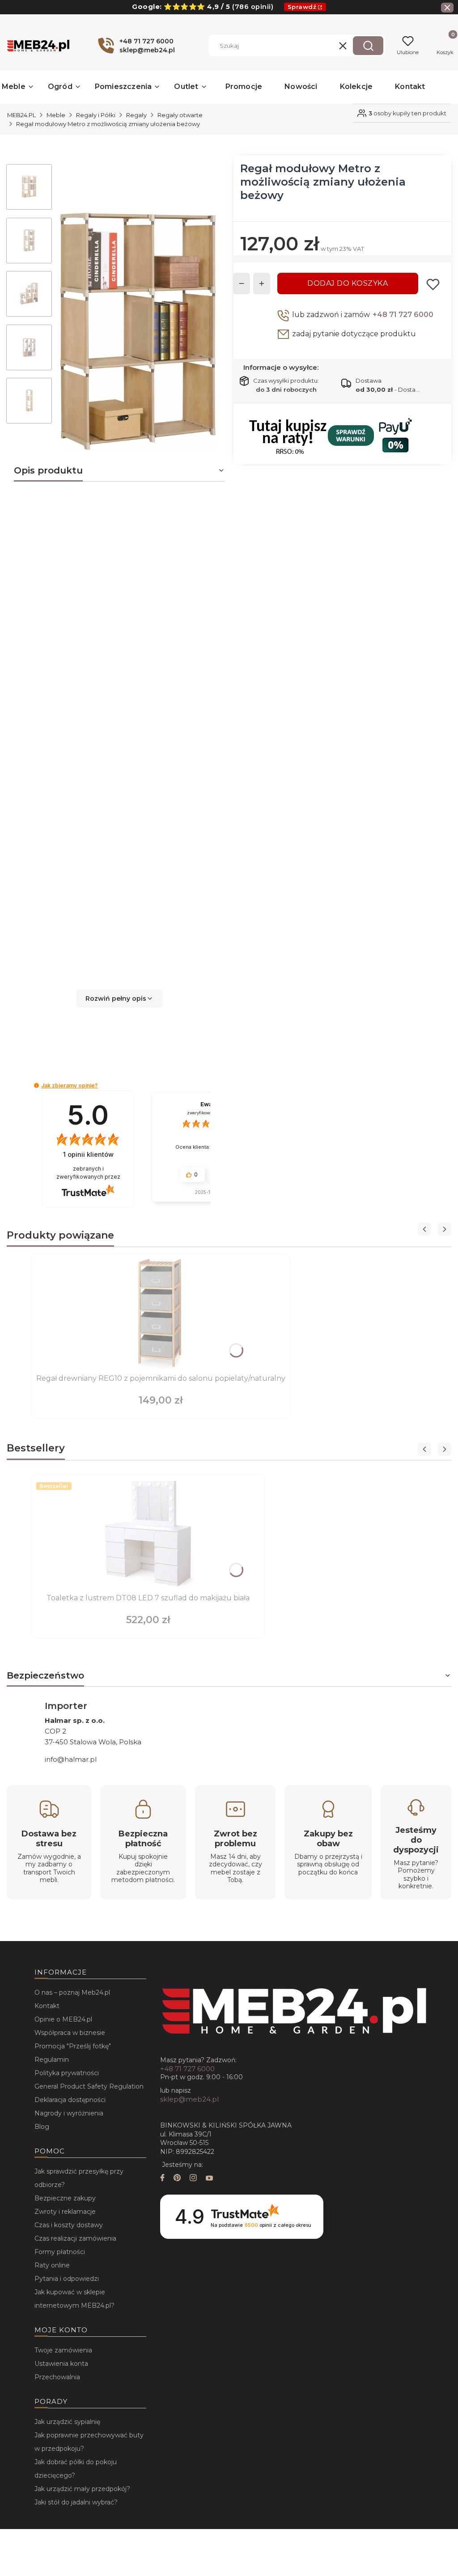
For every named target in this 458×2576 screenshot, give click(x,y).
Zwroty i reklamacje (65, 2212)
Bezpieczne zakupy (65, 2198)
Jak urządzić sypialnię (67, 2422)
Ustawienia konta (61, 2364)
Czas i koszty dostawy (69, 2225)
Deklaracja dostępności (70, 2100)
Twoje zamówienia (63, 2350)
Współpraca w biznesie (70, 2033)
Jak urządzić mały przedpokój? (82, 2489)
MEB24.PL (21, 115)
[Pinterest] (177, 2179)
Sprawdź (302, 7)
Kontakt (47, 2006)
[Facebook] (162, 2179)
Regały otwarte (180, 115)
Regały (136, 115)
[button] (368, 46)
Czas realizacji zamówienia (75, 2238)
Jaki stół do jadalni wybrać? (76, 2502)
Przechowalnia (57, 2377)
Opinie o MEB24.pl (63, 2019)
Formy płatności (60, 2252)
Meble (56, 115)
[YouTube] (209, 2179)
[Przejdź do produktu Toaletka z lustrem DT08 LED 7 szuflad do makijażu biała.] (148, 1535)
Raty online (52, 2265)
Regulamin (52, 2060)
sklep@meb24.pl (189, 2099)
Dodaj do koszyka (348, 283)
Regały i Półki (96, 115)
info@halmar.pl (71, 1759)
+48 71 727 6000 (403, 315)
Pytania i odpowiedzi (67, 2279)
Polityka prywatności (67, 2073)
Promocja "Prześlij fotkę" (73, 2046)
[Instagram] (193, 2179)
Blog (42, 2127)
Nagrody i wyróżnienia (69, 2113)
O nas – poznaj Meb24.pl (72, 1992)
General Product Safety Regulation (89, 2086)
